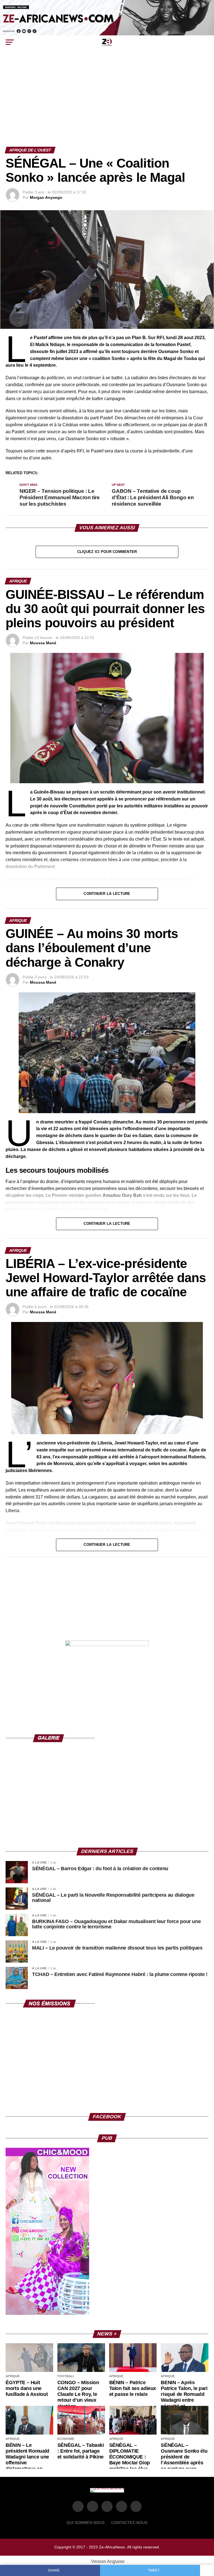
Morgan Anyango (46, 197)
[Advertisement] (107, 105)
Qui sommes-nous (86, 2523)
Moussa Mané (43, 643)
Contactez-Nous (129, 2523)
